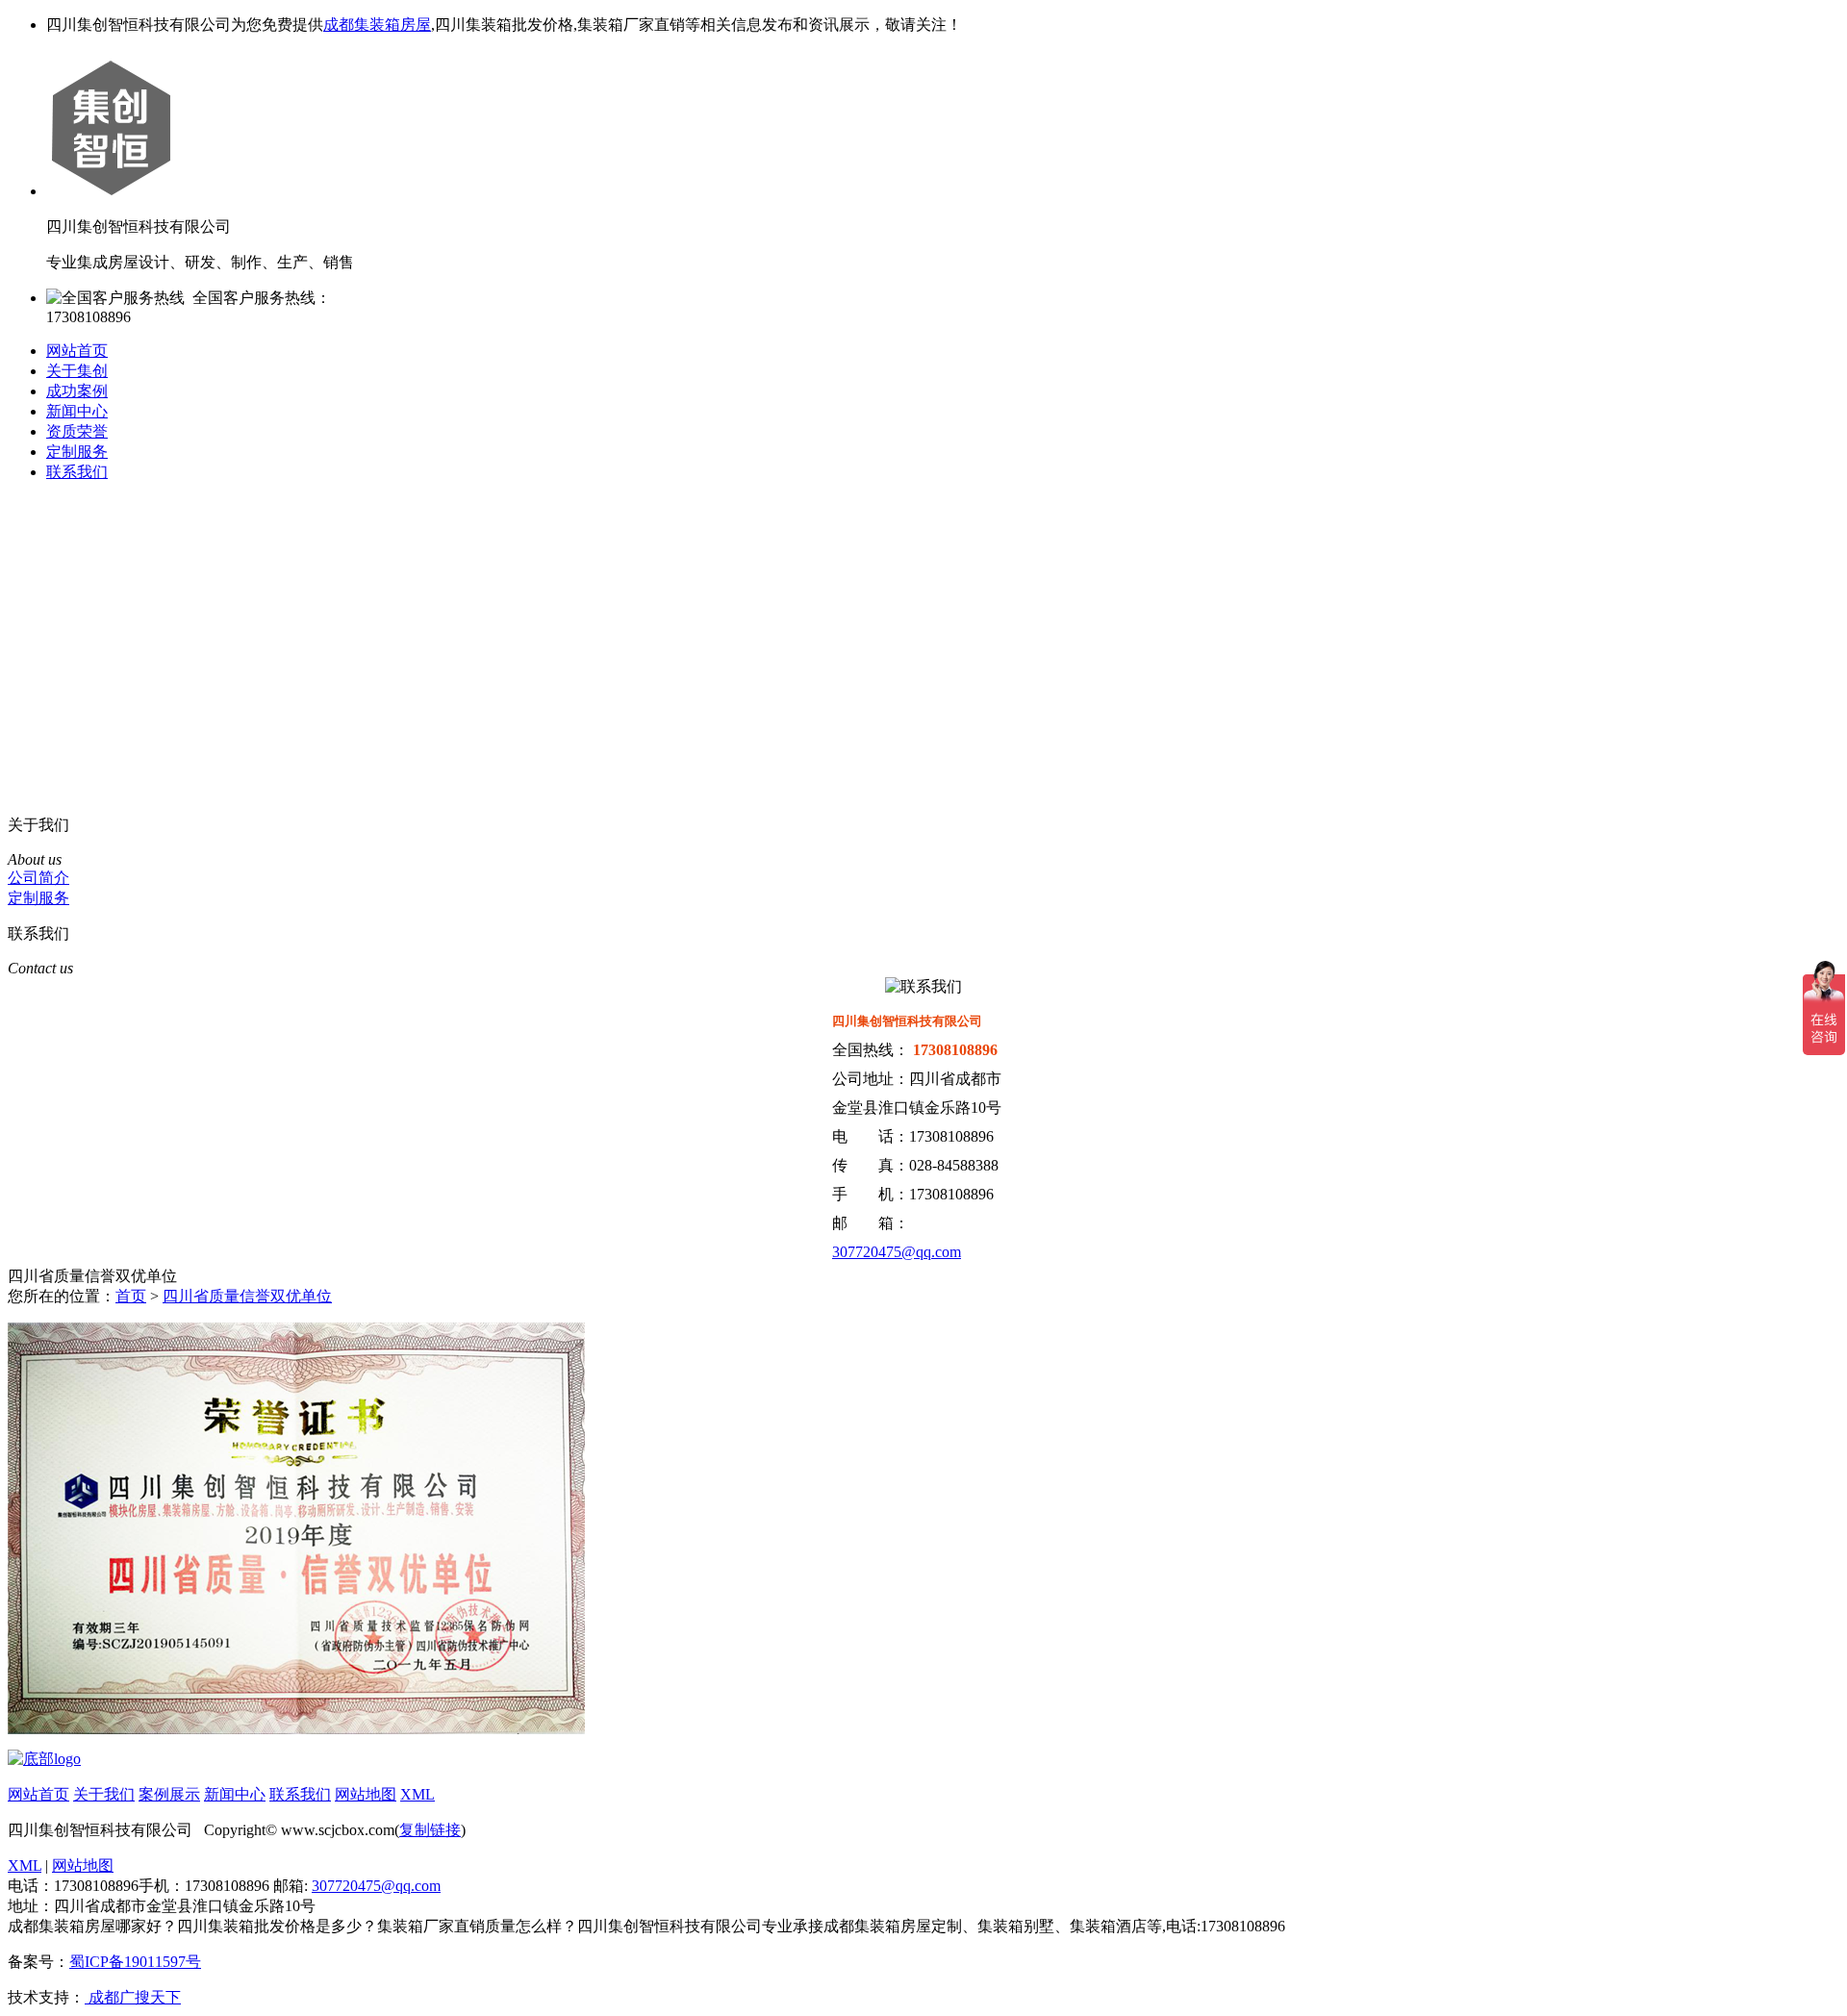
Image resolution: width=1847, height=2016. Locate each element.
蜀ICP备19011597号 (135, 1962)
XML (417, 1794)
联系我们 (77, 472)
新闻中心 (77, 411)
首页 (131, 1296)
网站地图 (366, 1794)
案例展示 (169, 1794)
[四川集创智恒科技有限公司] (44, 1759)
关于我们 (104, 1794)
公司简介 (38, 878)
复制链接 (430, 1830)
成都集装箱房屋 (377, 25)
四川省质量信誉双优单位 (247, 1296)
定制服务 (77, 452)
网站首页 (77, 351)
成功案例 (77, 391)
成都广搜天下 (133, 1997)
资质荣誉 (77, 431)
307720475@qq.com (897, 1252)
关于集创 (77, 371)
